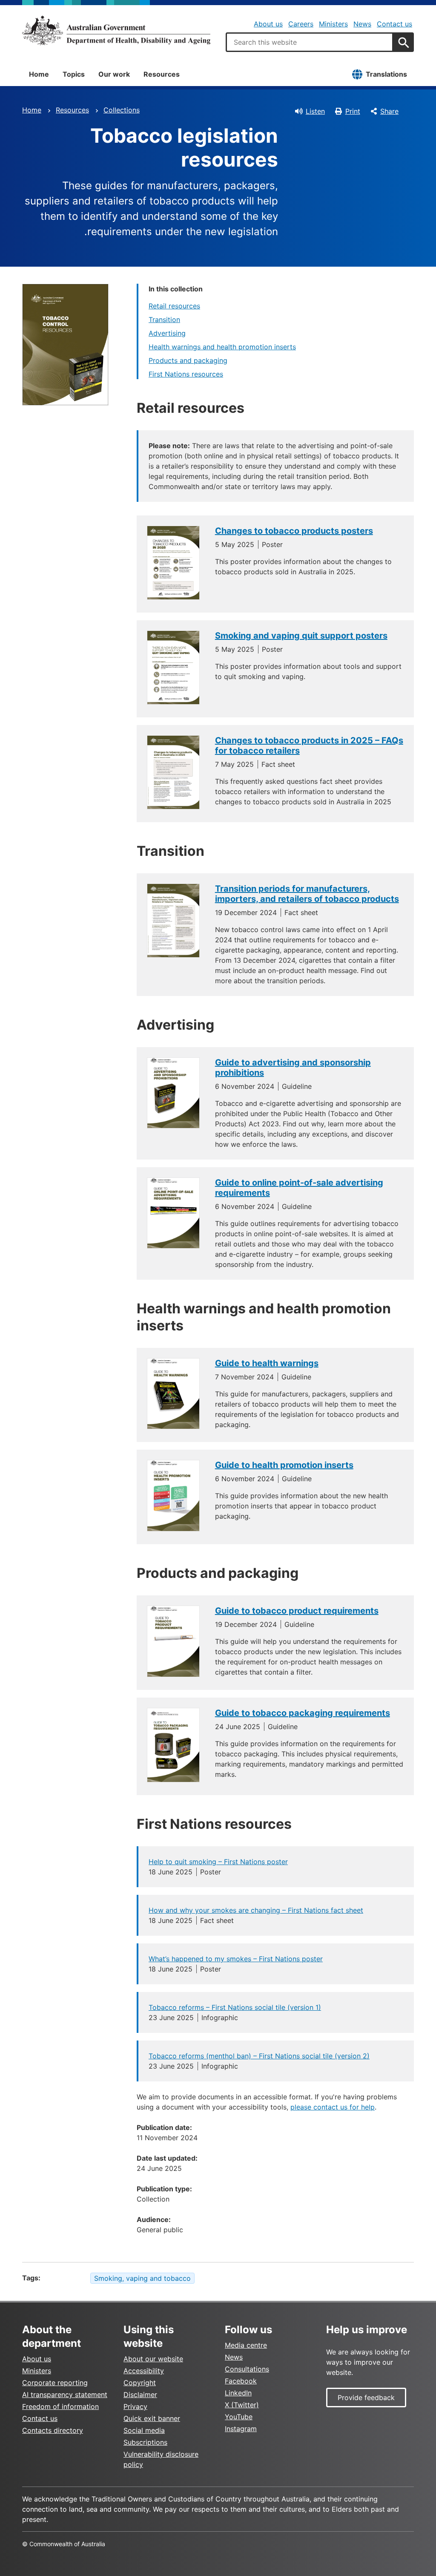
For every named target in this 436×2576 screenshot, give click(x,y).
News (362, 24)
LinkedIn (238, 2393)
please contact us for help (333, 2107)
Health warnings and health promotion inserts (222, 347)
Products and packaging (188, 360)
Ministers (333, 24)
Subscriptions (145, 2442)
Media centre (246, 2345)
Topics (74, 74)
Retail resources (174, 306)
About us (268, 24)
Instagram (241, 2429)
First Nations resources (186, 374)
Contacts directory (53, 2430)
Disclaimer (140, 2395)
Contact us (394, 24)
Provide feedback (366, 2398)
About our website (153, 2359)
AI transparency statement (65, 2395)
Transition (164, 319)
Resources (162, 74)
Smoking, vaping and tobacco (142, 2278)
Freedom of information (60, 2406)
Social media (144, 2430)
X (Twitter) (242, 2405)
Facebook (241, 2381)
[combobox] (310, 42)
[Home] (116, 30)
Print (353, 111)
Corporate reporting (55, 2383)
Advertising (167, 333)
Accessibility (144, 2371)
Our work (114, 74)
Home (39, 74)
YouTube (239, 2417)
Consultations (247, 2369)
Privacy (135, 2406)
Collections (122, 110)
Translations (386, 74)
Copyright (140, 2383)
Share (389, 111)
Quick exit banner (152, 2418)
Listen (315, 111)
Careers (301, 24)
